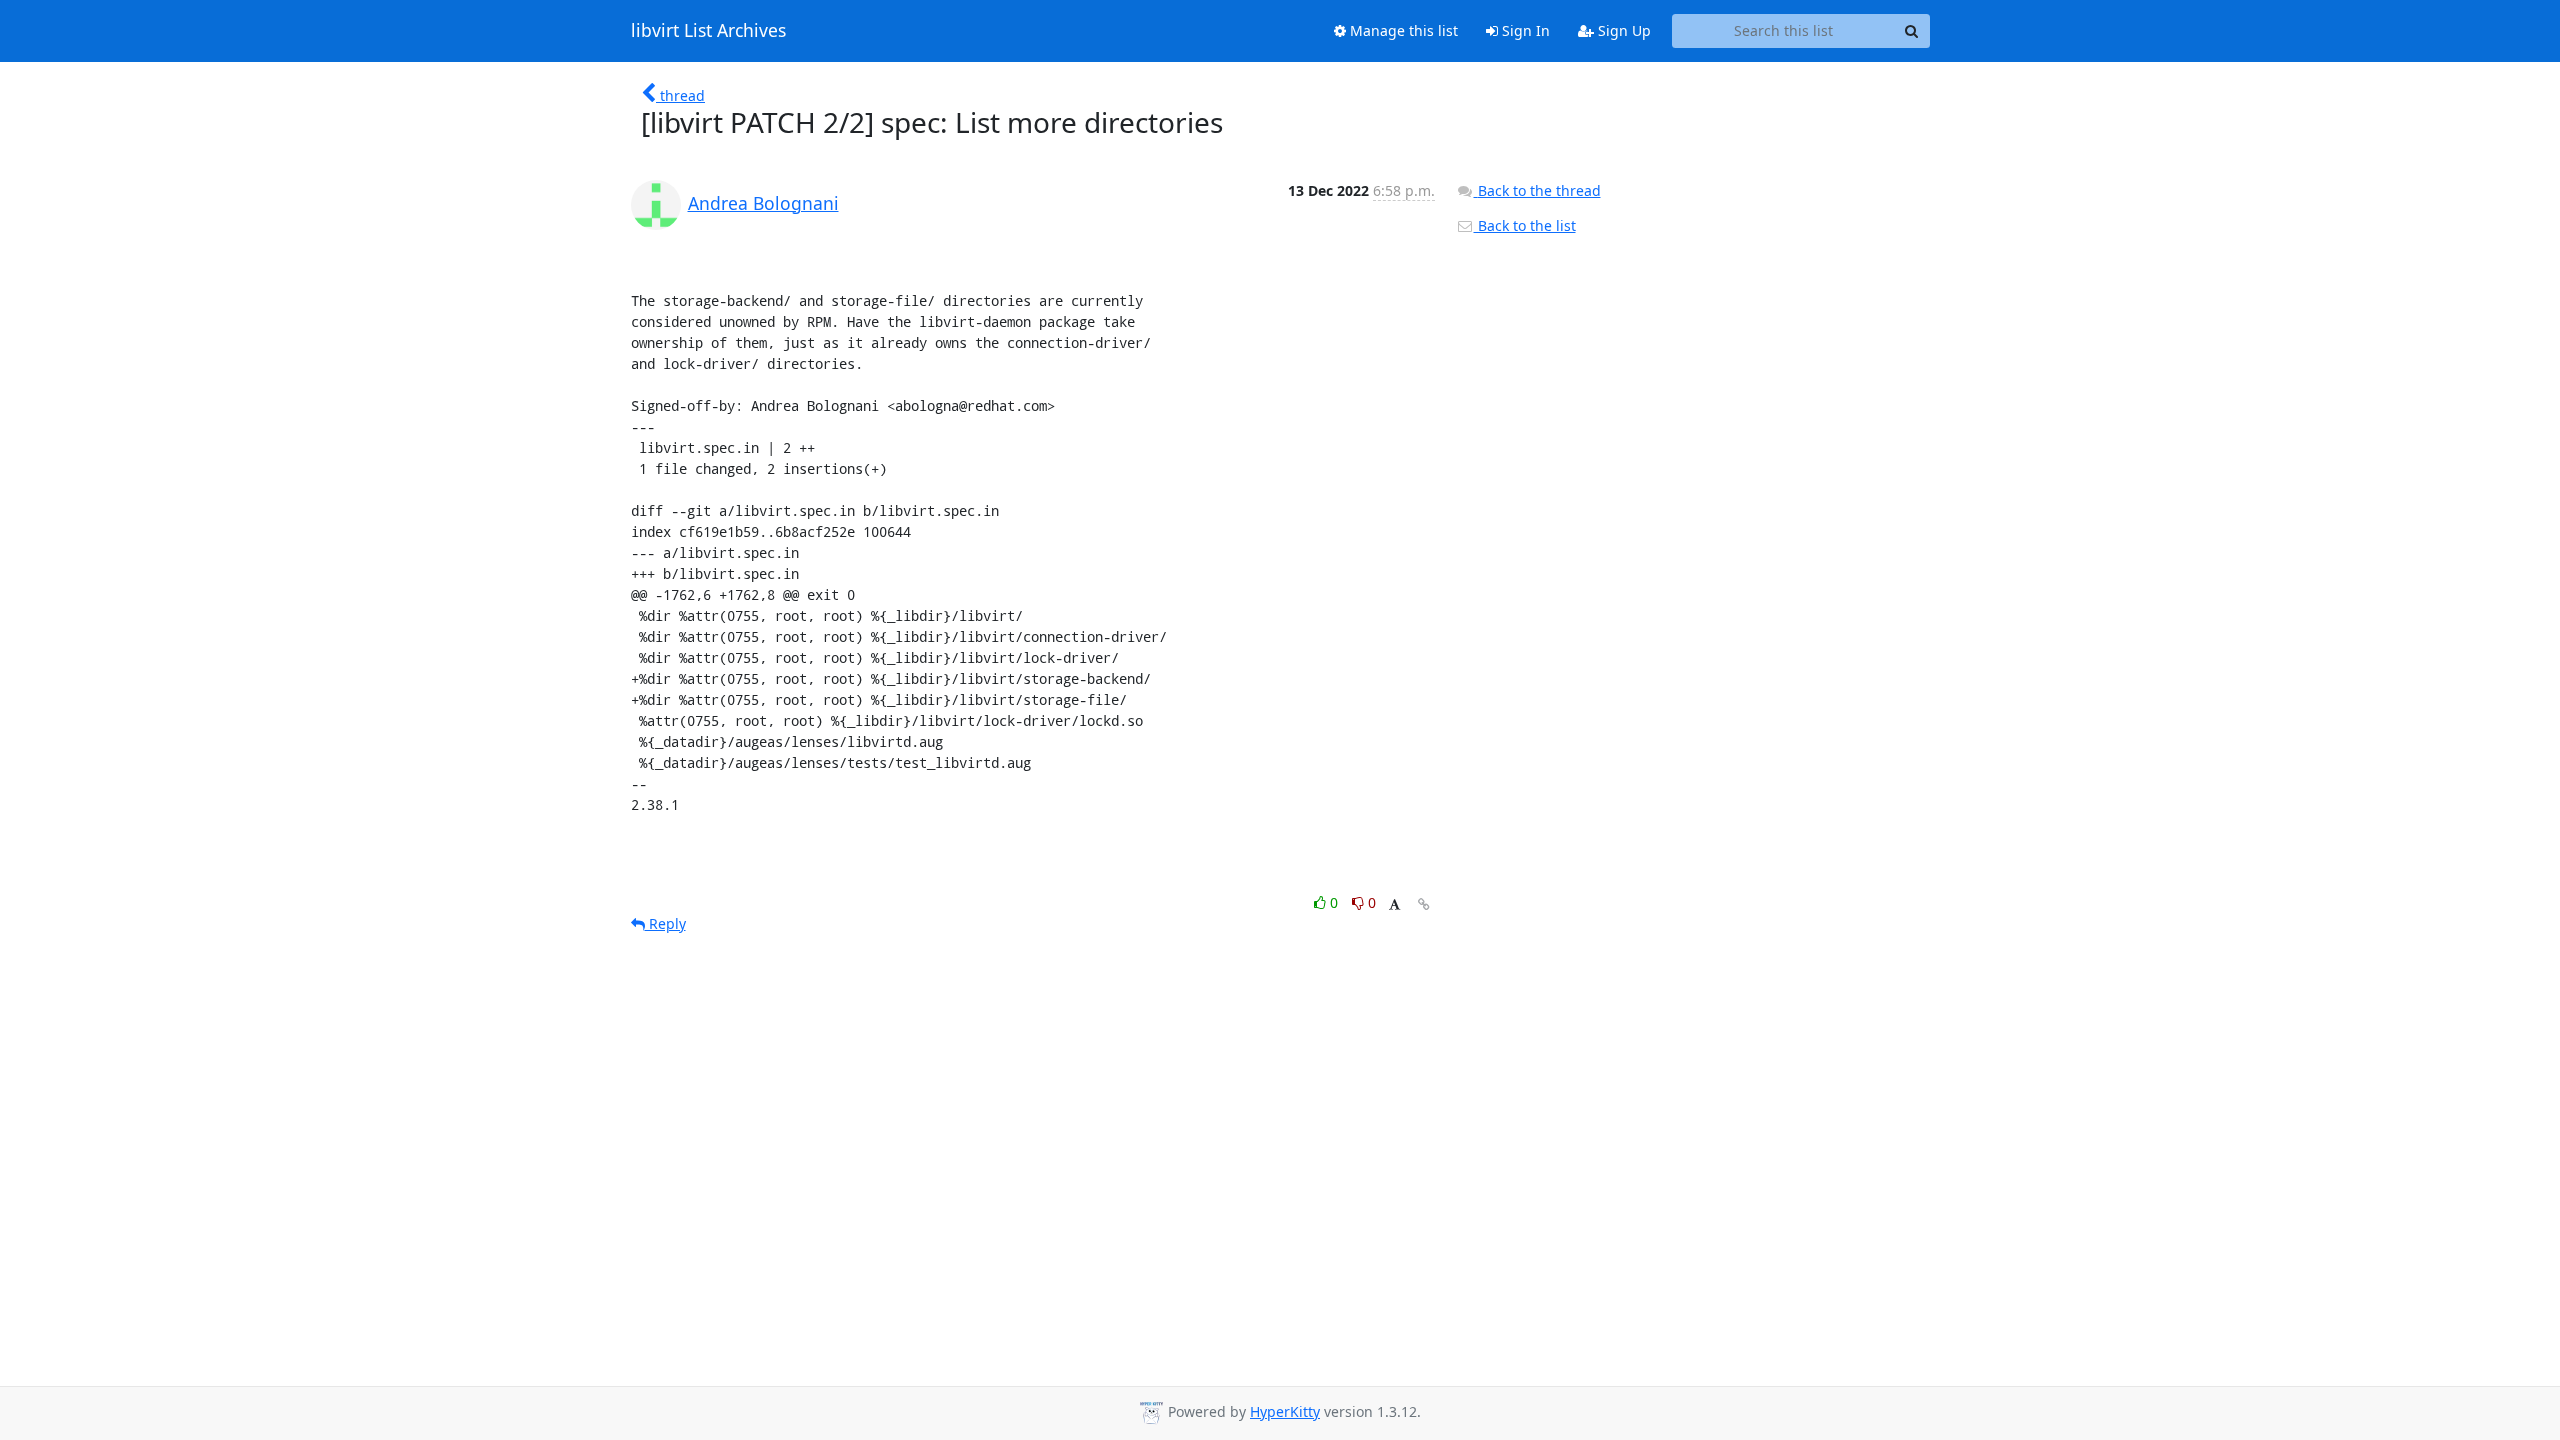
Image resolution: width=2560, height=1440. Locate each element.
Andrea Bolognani (763, 203)
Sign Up (1622, 30)
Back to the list (1525, 225)
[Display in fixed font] (1394, 905)
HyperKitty (1285, 1411)
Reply (665, 923)
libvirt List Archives (708, 31)
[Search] (1912, 31)
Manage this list (1402, 30)
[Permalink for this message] (1424, 904)
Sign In (1524, 30)
